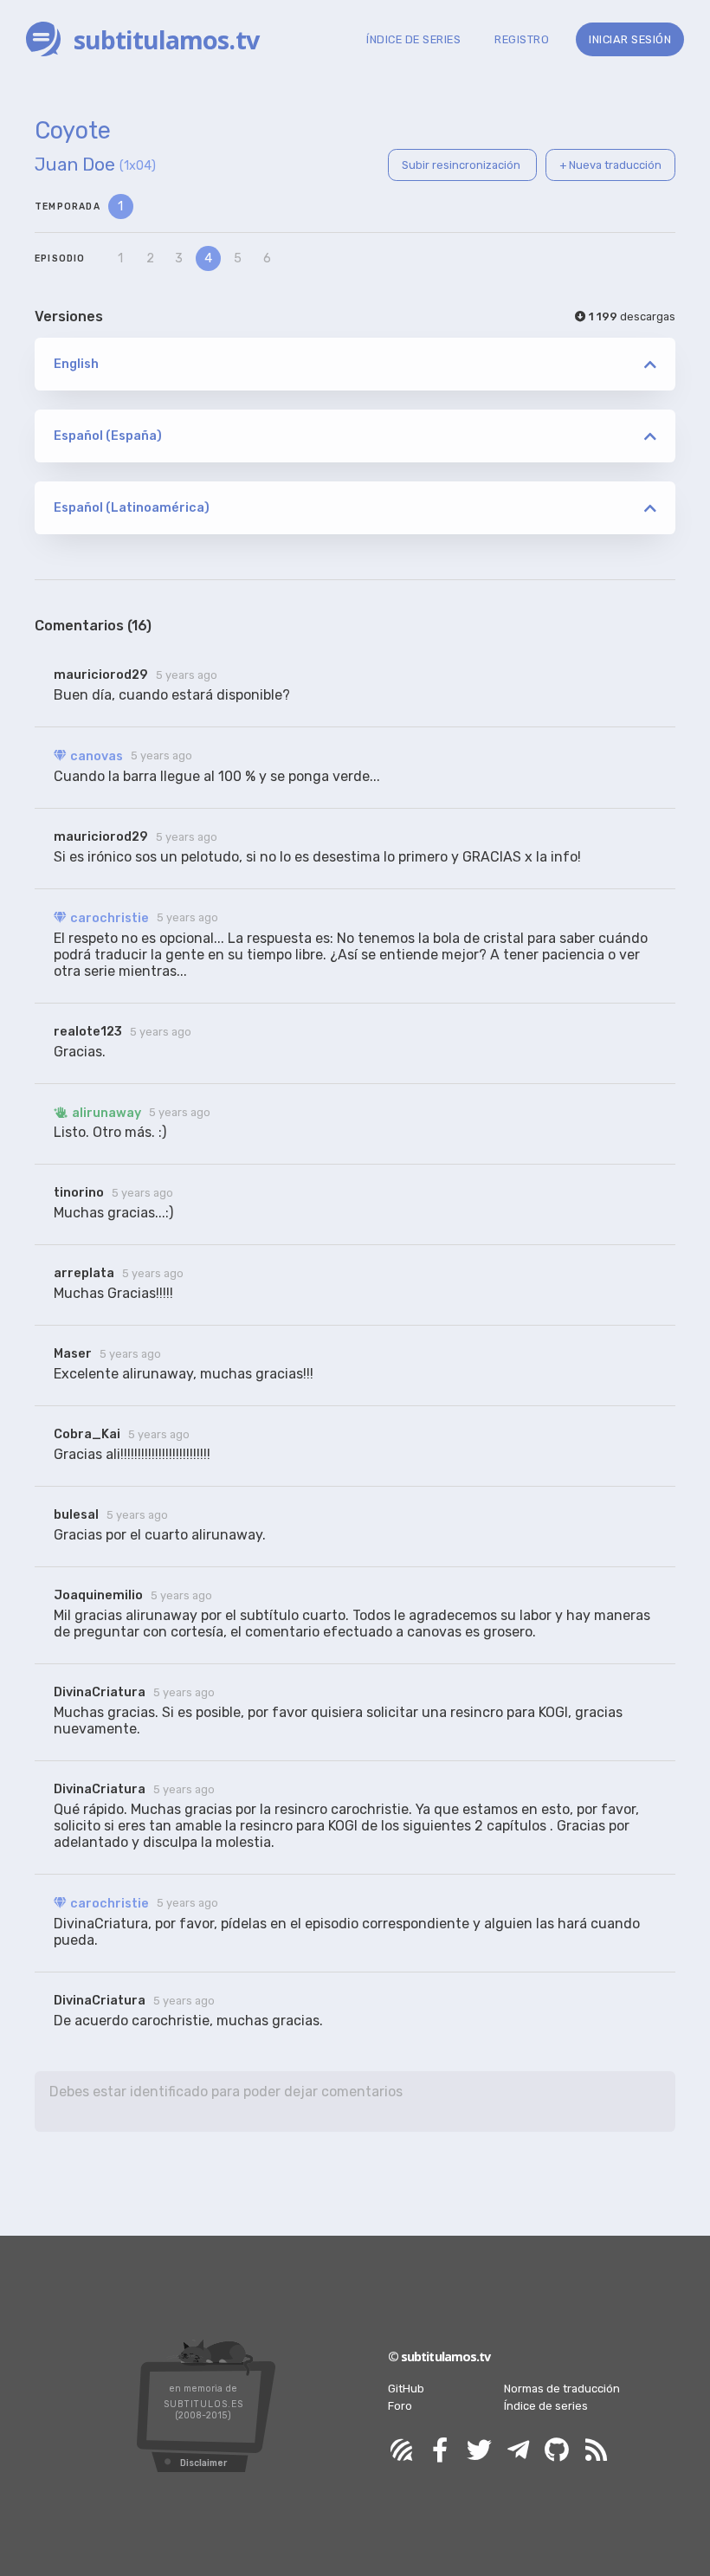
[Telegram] (518, 2451)
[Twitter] (479, 2451)
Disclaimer (203, 2463)
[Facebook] (440, 2451)
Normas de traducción (562, 2389)
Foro (400, 2406)
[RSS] (596, 2451)
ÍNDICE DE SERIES (413, 39)
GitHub (406, 2389)
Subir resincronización (462, 165)
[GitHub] (557, 2451)
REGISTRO (522, 39)
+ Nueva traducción (610, 165)
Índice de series (546, 2406)
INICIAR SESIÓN (630, 39)
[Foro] (401, 2451)
